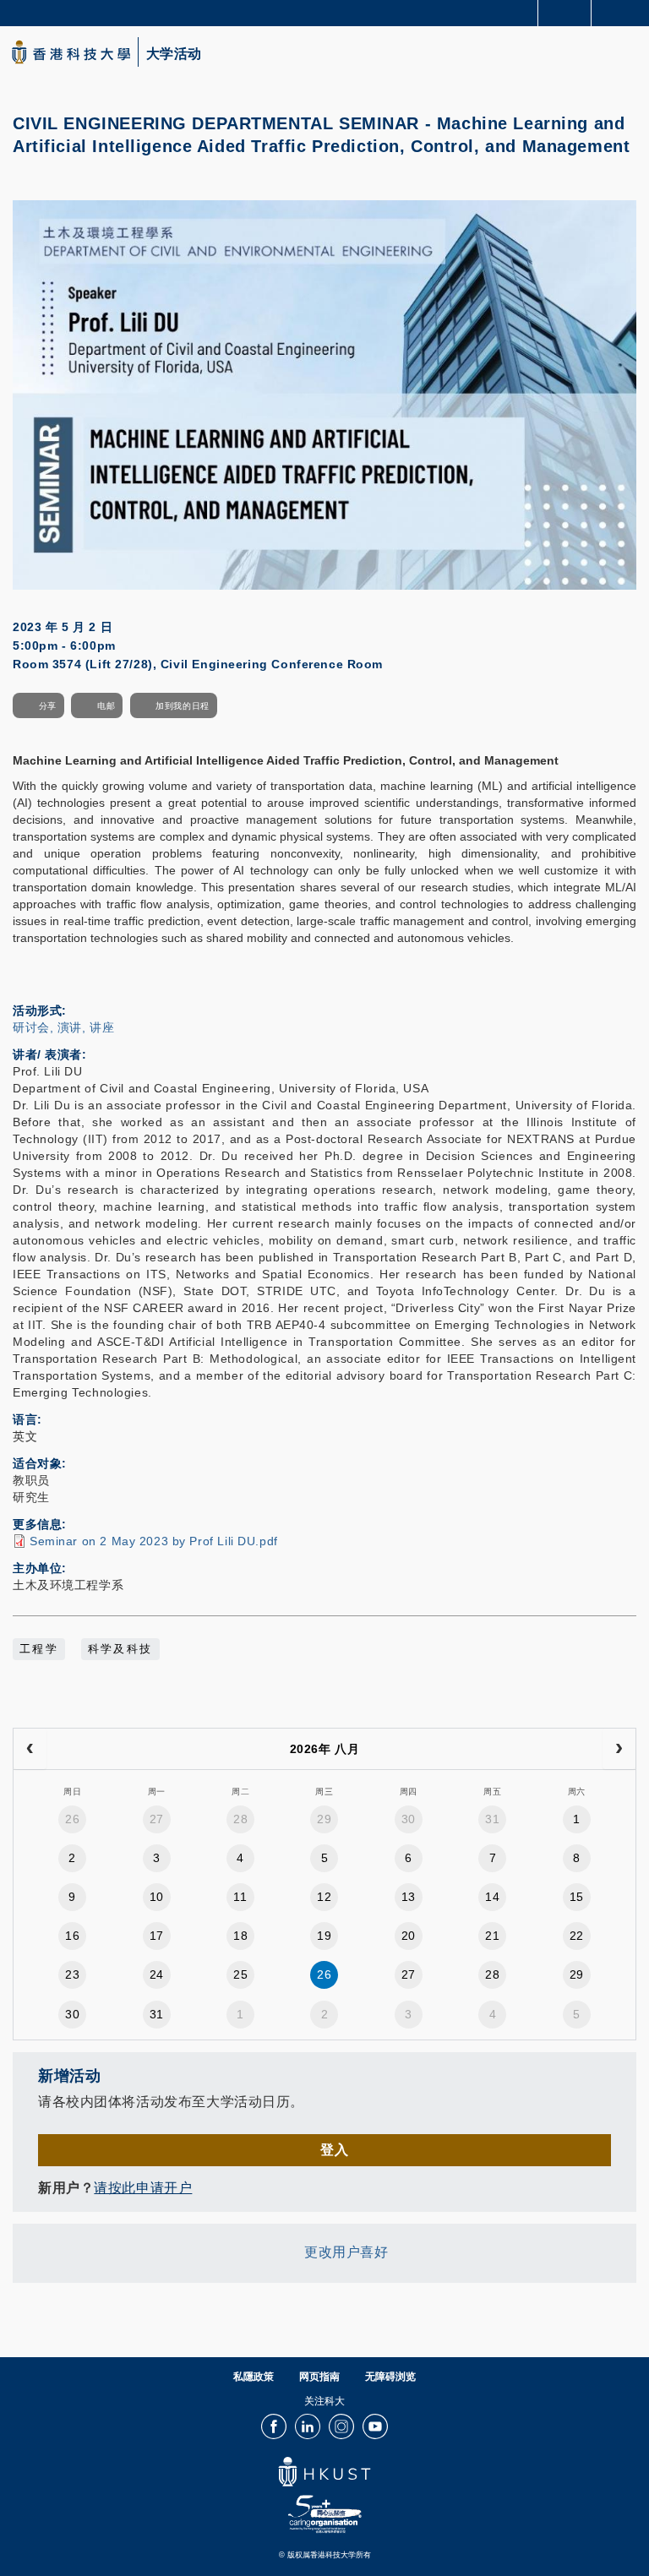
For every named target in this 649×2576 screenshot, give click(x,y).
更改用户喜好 (346, 2253)
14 (492, 1897)
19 (324, 1936)
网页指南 (319, 2377)
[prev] (30, 1749)
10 (157, 1897)
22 (577, 1936)
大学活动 (174, 54)
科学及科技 (120, 1649)
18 (240, 1936)
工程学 (39, 1649)
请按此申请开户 (143, 2188)
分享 (48, 706)
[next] (619, 1749)
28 (240, 1819)
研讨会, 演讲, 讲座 (63, 1027)
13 (409, 1897)
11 (240, 1897)
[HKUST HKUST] (71, 52)
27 (157, 1819)
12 (324, 1897)
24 (157, 1974)
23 (72, 1974)
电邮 (106, 706)
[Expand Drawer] (565, 13)
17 (157, 1936)
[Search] (624, 12)
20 (409, 1936)
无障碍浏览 (390, 2377)
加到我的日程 (182, 706)
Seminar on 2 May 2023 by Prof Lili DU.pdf (154, 1541)
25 (240, 1974)
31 (492, 1819)
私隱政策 (254, 2377)
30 (409, 1819)
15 (577, 1897)
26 (72, 1819)
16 (72, 1936)
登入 (334, 2150)
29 (324, 1819)
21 (492, 1936)
